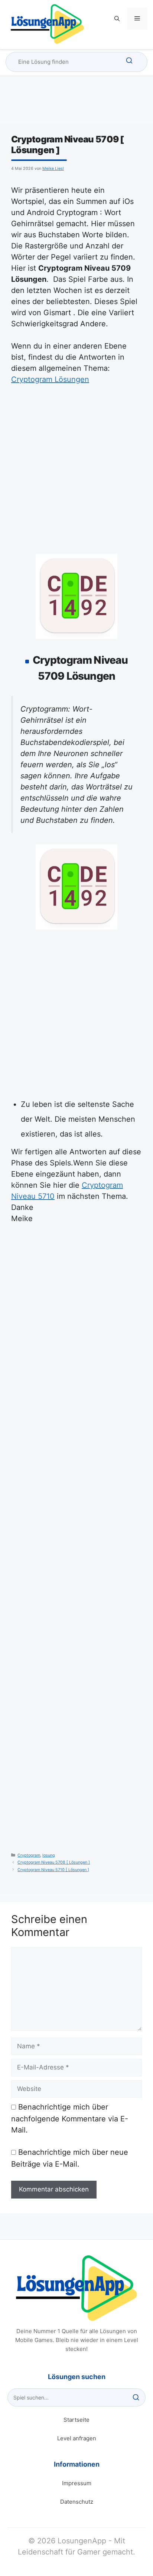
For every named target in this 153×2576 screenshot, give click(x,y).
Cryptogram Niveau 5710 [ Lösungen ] (53, 1870)
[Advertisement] (76, 472)
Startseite (76, 2420)
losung (49, 1855)
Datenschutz (77, 2502)
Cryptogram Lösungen (50, 379)
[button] (117, 19)
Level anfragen (77, 2438)
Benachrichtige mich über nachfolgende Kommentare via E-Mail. (70, 2118)
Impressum (77, 2483)
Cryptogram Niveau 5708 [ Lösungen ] (54, 1862)
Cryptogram (29, 1855)
